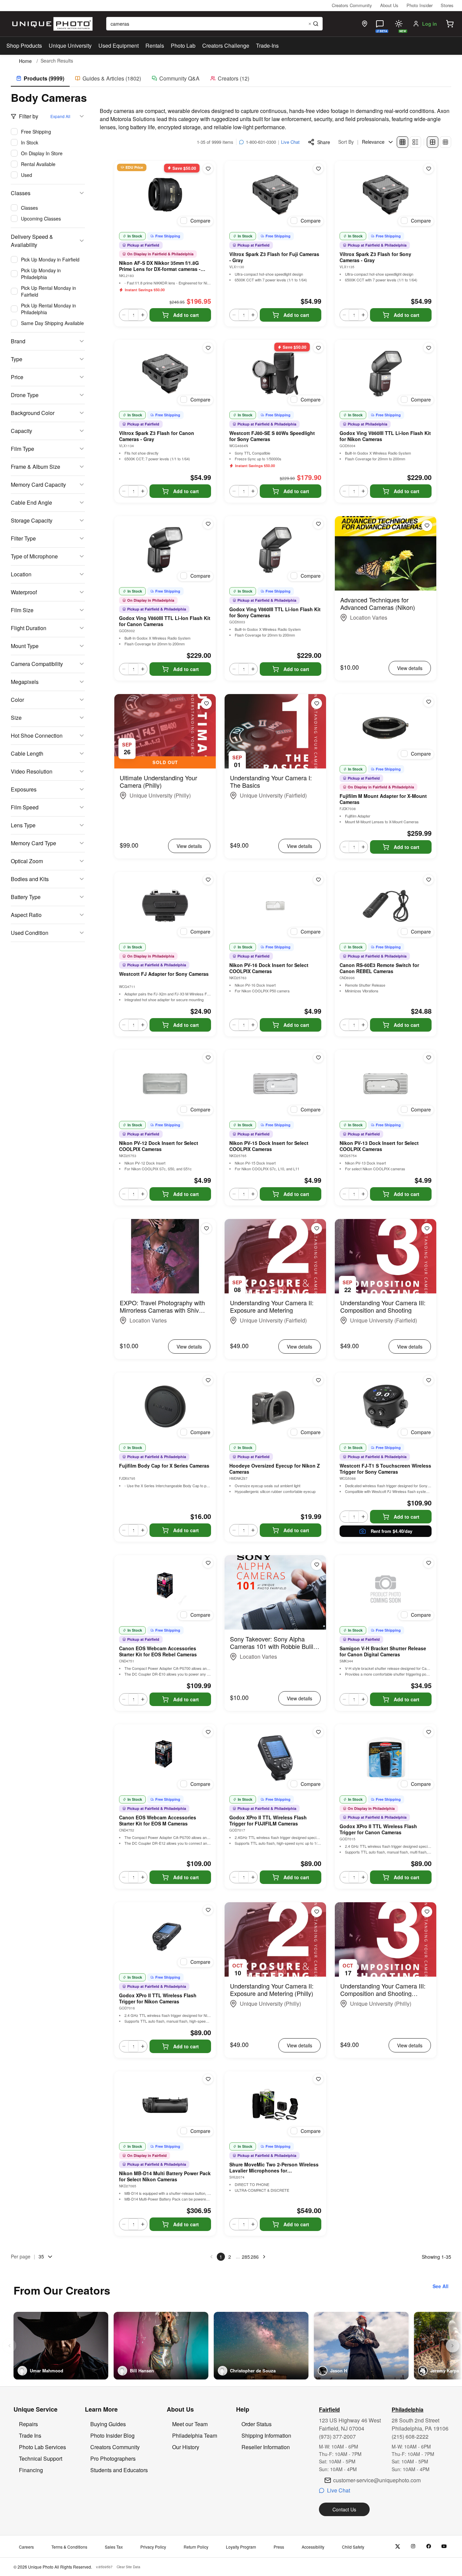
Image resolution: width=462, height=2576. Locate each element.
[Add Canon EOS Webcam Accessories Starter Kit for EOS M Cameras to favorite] (208, 1732)
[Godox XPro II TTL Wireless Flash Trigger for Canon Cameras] (386, 1758)
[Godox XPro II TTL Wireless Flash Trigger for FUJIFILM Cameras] (275, 1758)
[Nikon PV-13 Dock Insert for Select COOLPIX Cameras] (386, 1084)
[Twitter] (398, 2546)
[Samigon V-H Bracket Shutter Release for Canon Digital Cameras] (386, 1589)
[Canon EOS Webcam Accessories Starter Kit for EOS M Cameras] (165, 1758)
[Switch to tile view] (402, 142)
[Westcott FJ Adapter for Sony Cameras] (165, 906)
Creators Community (352, 5)
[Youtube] (444, 2546)
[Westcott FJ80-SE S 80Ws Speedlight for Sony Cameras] (275, 374)
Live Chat (290, 142)
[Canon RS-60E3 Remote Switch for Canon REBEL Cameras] (386, 906)
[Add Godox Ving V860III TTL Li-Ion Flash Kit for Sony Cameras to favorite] (318, 524)
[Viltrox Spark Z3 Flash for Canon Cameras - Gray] (165, 374)
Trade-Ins (267, 45)
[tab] (40, 79)
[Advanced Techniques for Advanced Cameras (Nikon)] (386, 553)
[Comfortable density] (433, 142)
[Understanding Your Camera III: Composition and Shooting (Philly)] (386, 1939)
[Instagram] (413, 2546)
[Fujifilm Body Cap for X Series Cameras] (165, 1406)
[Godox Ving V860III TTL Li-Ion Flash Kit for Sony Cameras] (275, 550)
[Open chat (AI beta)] (380, 24)
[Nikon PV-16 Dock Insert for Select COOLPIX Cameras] (275, 906)
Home (25, 61)
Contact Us (344, 2509)
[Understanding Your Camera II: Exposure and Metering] (275, 1256)
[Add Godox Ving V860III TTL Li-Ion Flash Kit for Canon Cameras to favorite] (208, 524)
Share (324, 142)
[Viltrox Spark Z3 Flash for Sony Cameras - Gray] (386, 195)
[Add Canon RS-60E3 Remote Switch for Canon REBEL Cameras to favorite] (429, 880)
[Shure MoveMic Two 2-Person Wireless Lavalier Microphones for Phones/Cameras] (275, 2105)
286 (255, 2257)
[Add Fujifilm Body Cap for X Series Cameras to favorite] (208, 1380)
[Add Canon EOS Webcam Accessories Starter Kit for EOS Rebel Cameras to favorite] (208, 1563)
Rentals (155, 45)
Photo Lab (183, 45)
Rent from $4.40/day (391, 1531)
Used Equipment (119, 45)
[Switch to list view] (415, 142)
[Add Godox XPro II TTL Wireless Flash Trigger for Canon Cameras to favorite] (429, 1732)
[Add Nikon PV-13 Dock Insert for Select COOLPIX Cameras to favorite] (429, 1058)
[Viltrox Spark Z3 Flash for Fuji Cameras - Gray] (275, 195)
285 (246, 2257)
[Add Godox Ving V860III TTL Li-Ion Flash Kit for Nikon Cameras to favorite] (429, 348)
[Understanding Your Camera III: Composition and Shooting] (386, 1256)
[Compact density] (445, 142)
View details (410, 668)
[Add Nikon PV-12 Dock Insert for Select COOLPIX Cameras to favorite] (208, 1058)
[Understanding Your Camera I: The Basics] (275, 731)
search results (57, 61)
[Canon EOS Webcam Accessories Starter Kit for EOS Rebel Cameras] (165, 1589)
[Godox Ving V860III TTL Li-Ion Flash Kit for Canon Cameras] (165, 550)
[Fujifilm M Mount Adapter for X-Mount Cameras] (386, 728)
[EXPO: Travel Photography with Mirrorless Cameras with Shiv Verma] (165, 1256)
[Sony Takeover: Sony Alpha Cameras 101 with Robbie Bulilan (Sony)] (275, 1592)
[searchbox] (214, 24)
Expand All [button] (60, 116)
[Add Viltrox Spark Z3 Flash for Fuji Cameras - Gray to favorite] (318, 169)
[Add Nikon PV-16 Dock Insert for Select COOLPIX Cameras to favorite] (318, 880)
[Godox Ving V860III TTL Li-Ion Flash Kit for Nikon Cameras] (386, 374)
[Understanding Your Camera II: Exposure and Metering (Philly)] (275, 1939)
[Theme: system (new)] (399, 24)
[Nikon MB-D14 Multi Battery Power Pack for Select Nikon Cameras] (165, 2105)
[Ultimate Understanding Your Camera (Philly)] (165, 731)
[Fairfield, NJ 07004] (365, 24)
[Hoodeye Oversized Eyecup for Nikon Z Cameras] (275, 1406)
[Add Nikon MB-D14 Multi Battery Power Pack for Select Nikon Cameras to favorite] (208, 2079)
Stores (447, 5)
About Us (389, 5)
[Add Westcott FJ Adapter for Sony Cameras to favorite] (208, 880)
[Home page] (51, 24)
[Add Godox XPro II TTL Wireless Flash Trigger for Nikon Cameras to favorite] (208, 1910)
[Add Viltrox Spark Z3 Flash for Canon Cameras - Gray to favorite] (208, 348)
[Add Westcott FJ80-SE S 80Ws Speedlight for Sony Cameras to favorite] (318, 348)
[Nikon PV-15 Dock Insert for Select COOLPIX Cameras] (275, 1084)
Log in (430, 24)
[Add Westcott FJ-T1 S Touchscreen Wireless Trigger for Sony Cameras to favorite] (429, 1380)
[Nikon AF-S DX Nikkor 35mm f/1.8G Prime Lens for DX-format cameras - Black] (165, 195)
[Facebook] (429, 2546)
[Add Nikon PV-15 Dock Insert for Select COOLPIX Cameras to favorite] (318, 1058)
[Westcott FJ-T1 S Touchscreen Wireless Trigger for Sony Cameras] (386, 1406)
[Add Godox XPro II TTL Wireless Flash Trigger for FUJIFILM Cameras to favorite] (318, 1732)
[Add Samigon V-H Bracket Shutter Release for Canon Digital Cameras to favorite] (429, 1563)
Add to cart (186, 315)
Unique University (70, 45)
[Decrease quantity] (124, 315)
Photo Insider (420, 5)
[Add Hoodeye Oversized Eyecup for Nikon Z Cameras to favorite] (318, 1380)
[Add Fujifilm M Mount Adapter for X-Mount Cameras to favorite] (429, 702)
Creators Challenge (226, 45)
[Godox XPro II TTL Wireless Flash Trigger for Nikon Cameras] (165, 1936)
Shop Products (24, 46)
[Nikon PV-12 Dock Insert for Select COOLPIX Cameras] (165, 1084)
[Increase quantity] (143, 315)
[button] (450, 24)
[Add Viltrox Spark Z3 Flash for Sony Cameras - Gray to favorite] (429, 169)
